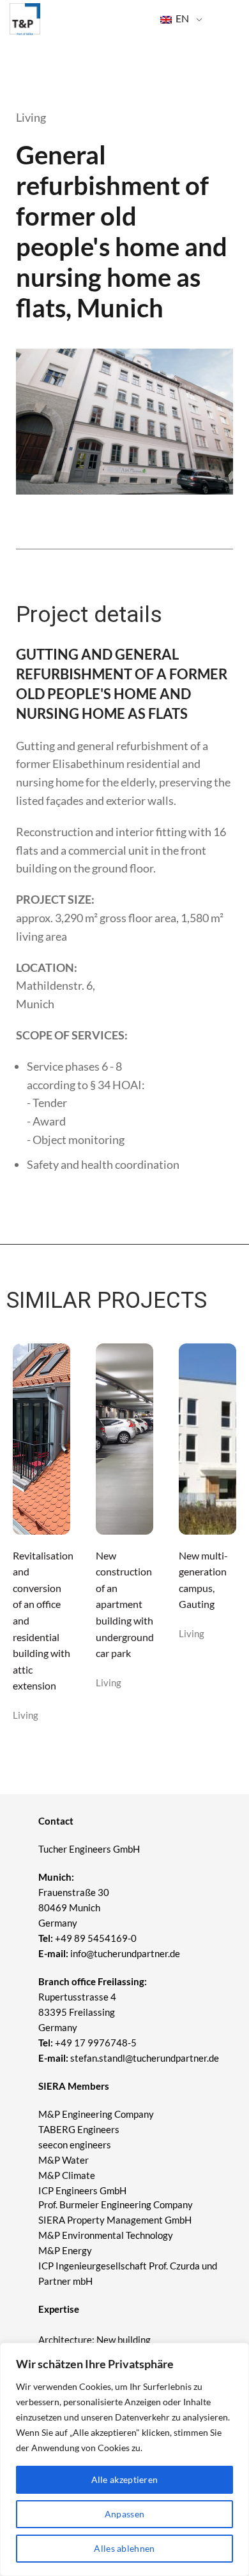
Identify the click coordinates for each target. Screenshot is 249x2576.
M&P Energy (66, 2250)
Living (26, 1715)
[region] (124, 2459)
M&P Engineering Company (96, 2114)
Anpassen (124, 2514)
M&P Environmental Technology (107, 2235)
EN (181, 18)
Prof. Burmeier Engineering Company (116, 2204)
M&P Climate (67, 2175)
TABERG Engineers (79, 2129)
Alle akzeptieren (125, 2479)
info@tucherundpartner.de (109, 1953)
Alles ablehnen (124, 2548)
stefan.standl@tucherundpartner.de (145, 2058)
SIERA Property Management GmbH (115, 2220)
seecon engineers (75, 2145)
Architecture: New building (94, 2340)
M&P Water (64, 2160)
